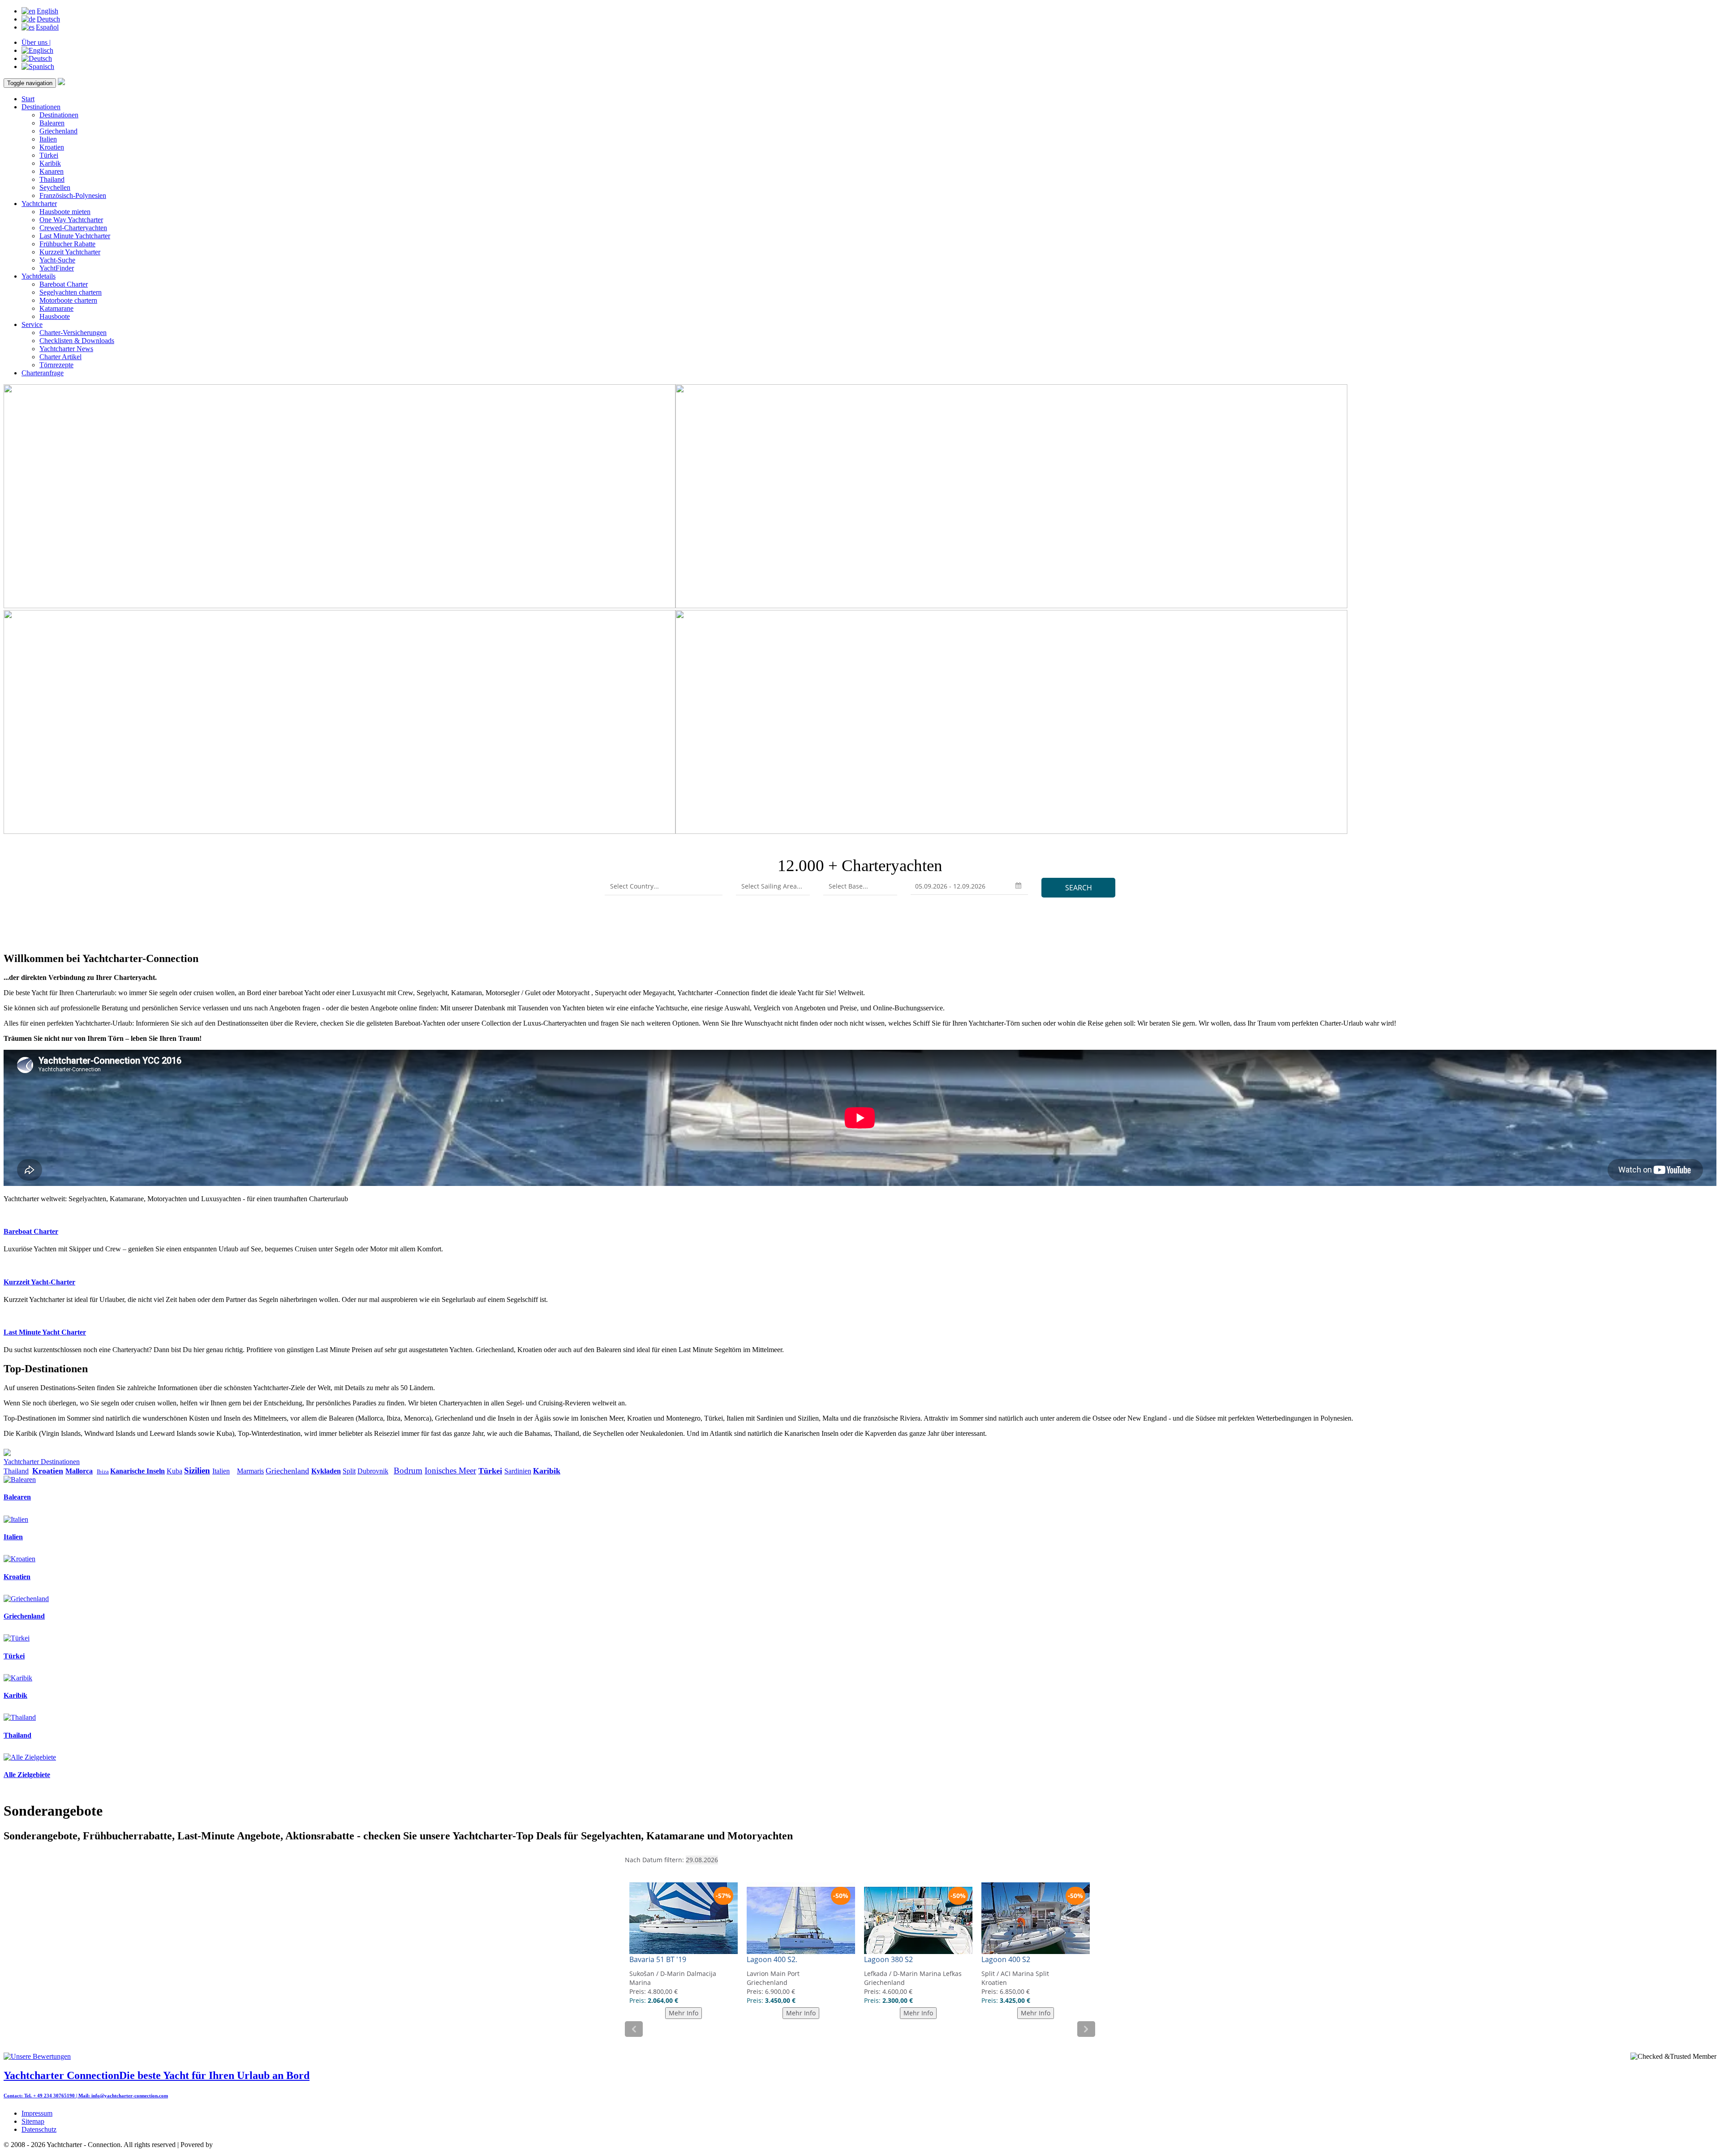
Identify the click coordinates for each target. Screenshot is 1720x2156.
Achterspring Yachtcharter (251, 2145)
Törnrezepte (56, 365)
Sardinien (518, 1471)
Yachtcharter (39, 204)
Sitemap (33, 2121)
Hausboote (55, 316)
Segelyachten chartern (71, 292)
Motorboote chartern (68, 300)
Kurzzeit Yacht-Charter (39, 1282)
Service (32, 324)
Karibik (50, 163)
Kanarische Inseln (138, 1471)
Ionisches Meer (450, 1471)
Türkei (49, 155)
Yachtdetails (39, 276)
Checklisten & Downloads (77, 341)
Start (28, 99)
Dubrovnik (373, 1471)
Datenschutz (39, 2129)
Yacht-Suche (57, 260)
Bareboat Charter (64, 284)
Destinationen (41, 107)
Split (349, 1471)
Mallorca (79, 1471)
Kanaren (52, 171)
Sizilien (197, 1471)
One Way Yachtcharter (71, 220)
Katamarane (56, 308)
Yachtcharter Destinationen (42, 1462)
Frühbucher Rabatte (67, 244)
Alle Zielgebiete (27, 1775)
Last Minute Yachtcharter (75, 236)
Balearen (52, 123)
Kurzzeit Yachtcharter (70, 252)
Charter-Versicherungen (73, 333)
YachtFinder (57, 268)
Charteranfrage (43, 373)
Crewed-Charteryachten (73, 228)
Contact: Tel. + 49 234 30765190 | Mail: (47, 2096)
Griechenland (58, 131)
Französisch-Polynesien (73, 195)
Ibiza (103, 1471)
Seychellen (55, 187)
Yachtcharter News (66, 349)
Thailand (52, 179)
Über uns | (36, 42)
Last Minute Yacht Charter (45, 1332)
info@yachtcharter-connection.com (130, 2096)
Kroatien (52, 147)
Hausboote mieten (65, 212)
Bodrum (408, 1471)
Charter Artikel (60, 357)
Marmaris (250, 1471)
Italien (48, 139)
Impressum (37, 2113)
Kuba (174, 1471)
